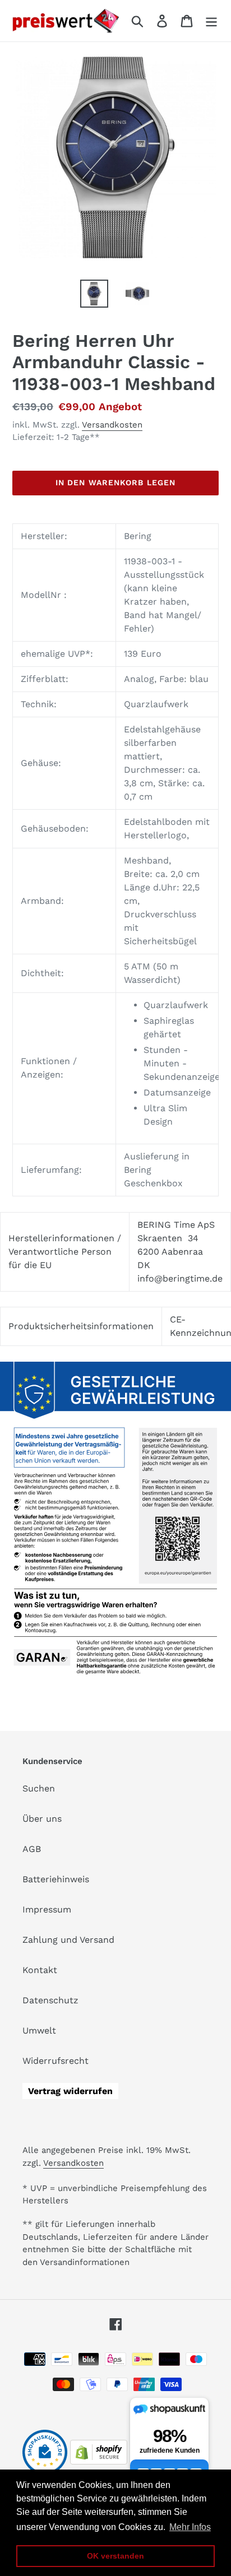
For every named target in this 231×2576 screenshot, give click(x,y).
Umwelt (39, 2030)
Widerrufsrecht (56, 2061)
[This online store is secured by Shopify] (99, 2461)
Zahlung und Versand (68, 1940)
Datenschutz (50, 2000)
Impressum (47, 1909)
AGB (32, 1849)
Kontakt (40, 1970)
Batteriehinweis (56, 1879)
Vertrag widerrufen (70, 2091)
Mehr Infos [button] (190, 2527)
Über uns (42, 1819)
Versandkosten (112, 425)
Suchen (39, 1788)
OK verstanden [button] (115, 2556)
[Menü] (211, 21)
